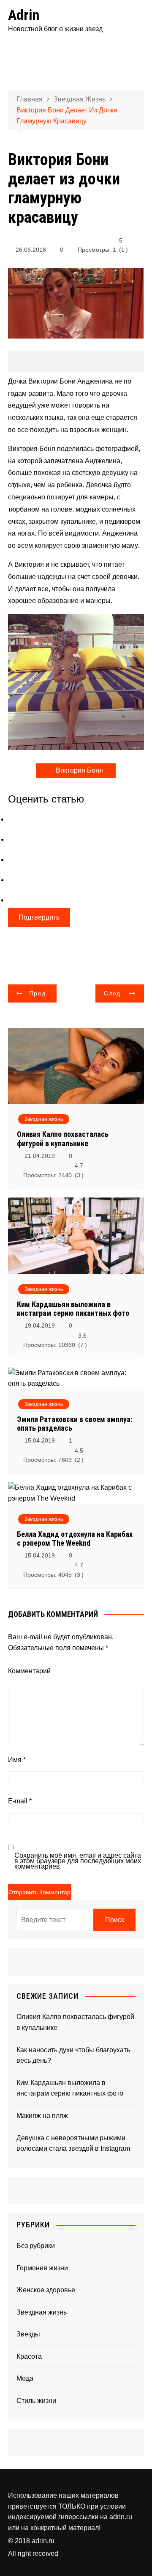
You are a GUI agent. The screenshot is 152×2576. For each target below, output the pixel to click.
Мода (25, 2378)
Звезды (28, 2334)
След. (113, 993)
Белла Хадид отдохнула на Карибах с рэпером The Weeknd (75, 1539)
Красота (29, 2356)
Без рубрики (36, 2246)
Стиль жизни (36, 2401)
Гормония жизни (42, 2268)
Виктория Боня (79, 770)
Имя (17, 1760)
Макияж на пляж (42, 2116)
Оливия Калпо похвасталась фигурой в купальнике (63, 1139)
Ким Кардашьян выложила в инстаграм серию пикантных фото (73, 1309)
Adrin (24, 15)
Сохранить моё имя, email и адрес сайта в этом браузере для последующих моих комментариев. (78, 1861)
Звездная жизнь (44, 1119)
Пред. (39, 993)
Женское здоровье (46, 2290)
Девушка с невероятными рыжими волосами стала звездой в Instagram (73, 2143)
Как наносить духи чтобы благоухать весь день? (73, 2055)
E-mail (20, 1801)
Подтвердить (39, 917)
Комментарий (29, 1671)
